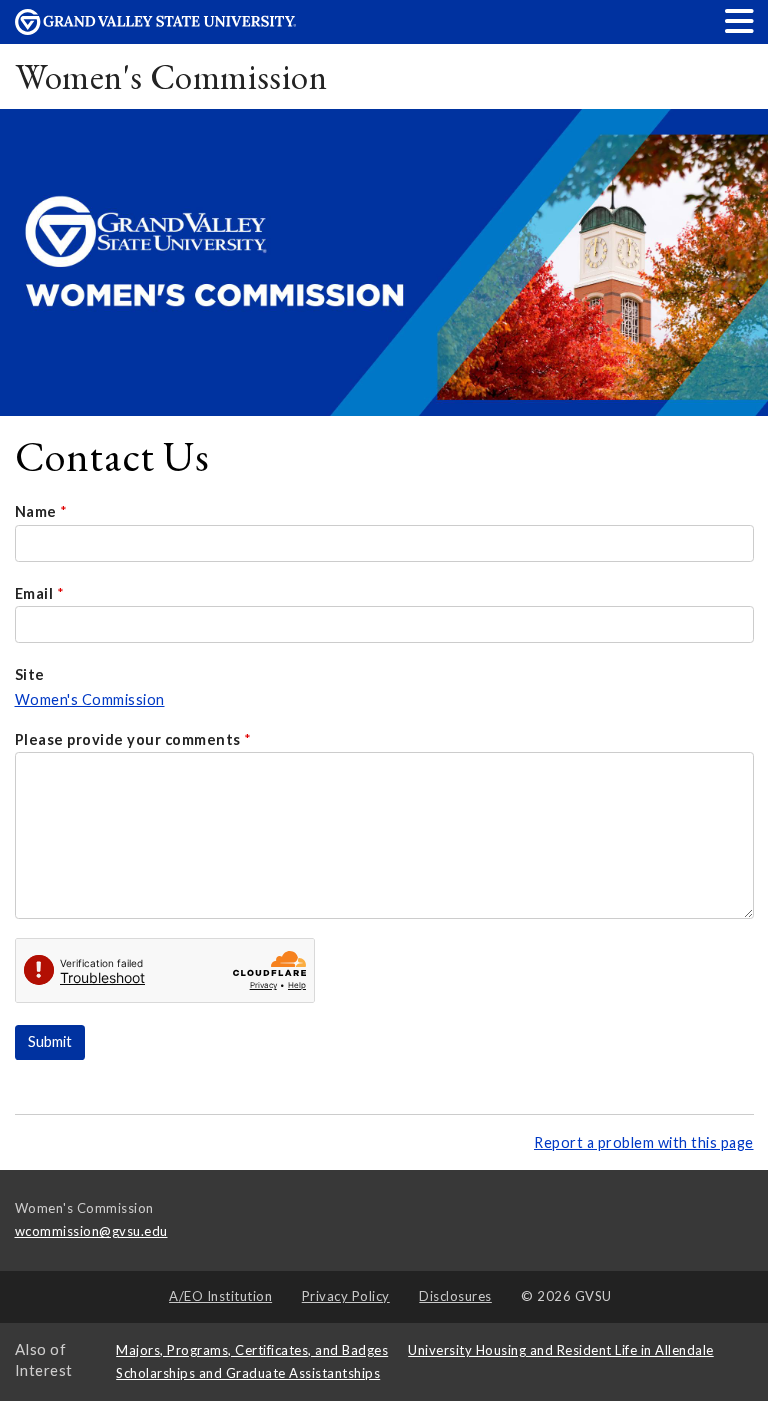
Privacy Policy (346, 1296)
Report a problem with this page (644, 1142)
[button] (740, 20)
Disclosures (455, 1296)
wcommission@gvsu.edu (91, 1231)
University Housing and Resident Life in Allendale (561, 1350)
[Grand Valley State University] (156, 29)
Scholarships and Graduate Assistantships (248, 1373)
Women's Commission (171, 76)
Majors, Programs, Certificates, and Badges (252, 1350)
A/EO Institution (220, 1296)
